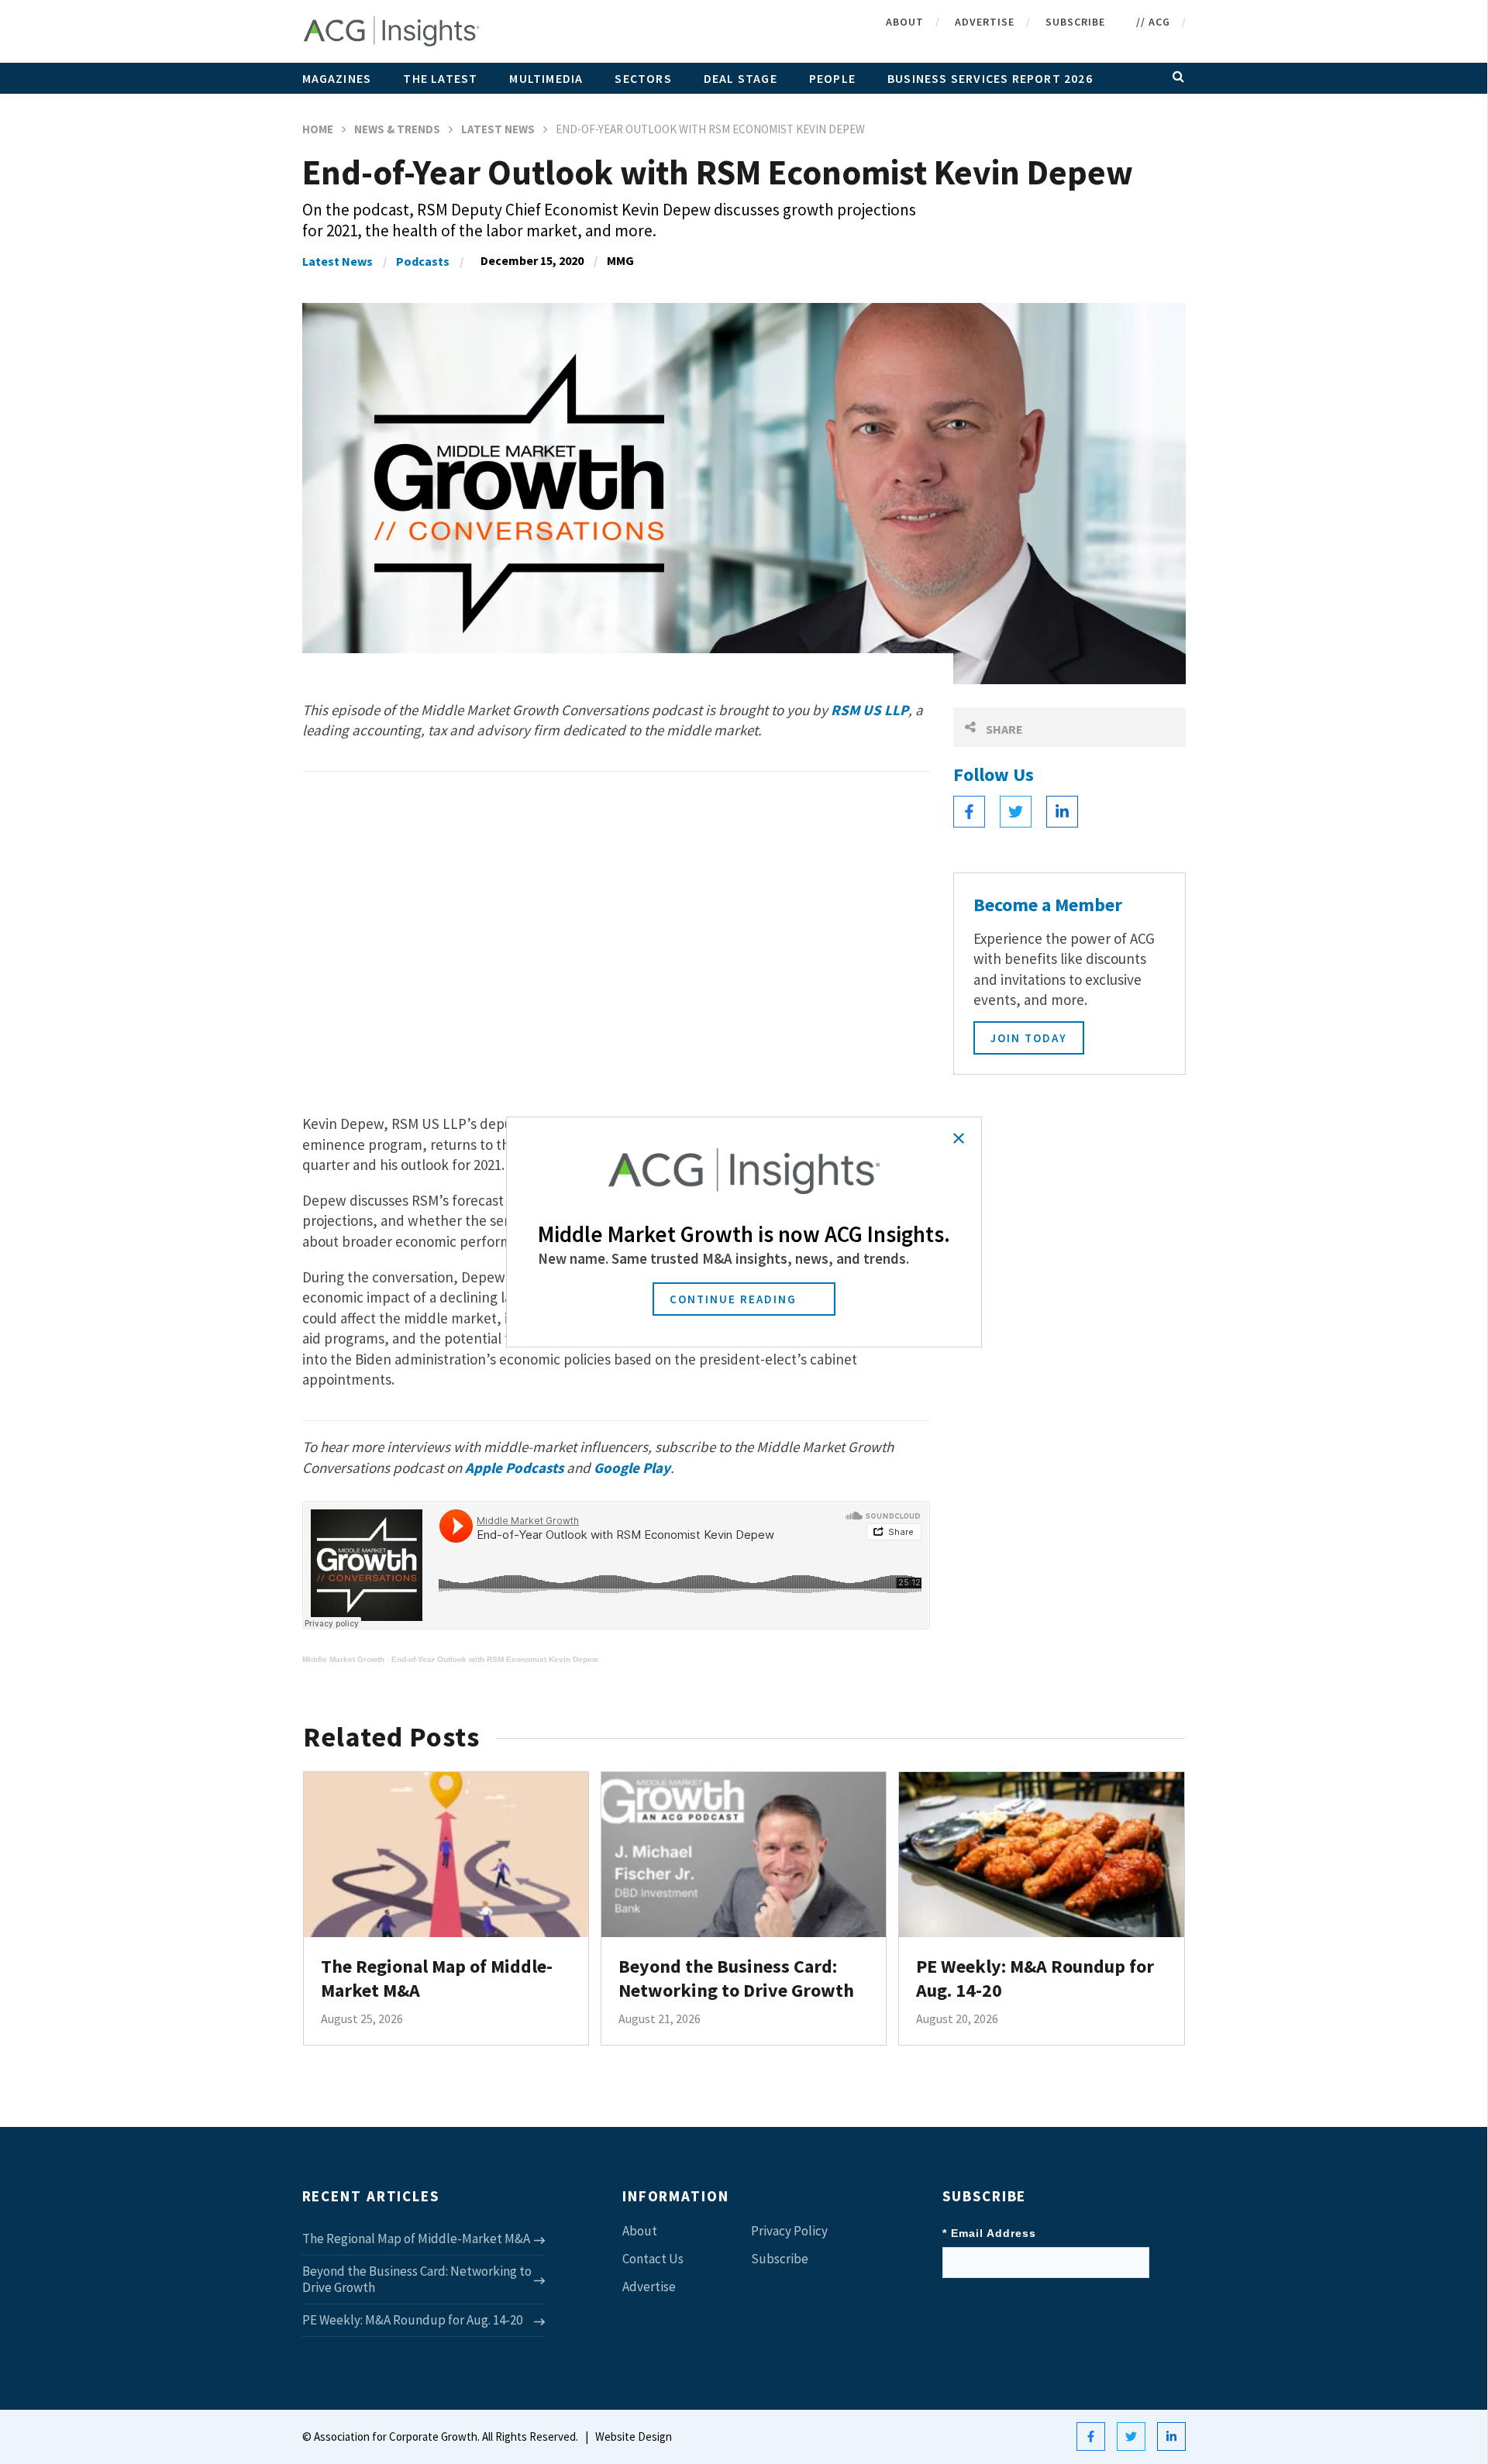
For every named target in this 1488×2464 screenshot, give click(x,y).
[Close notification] (959, 1138)
